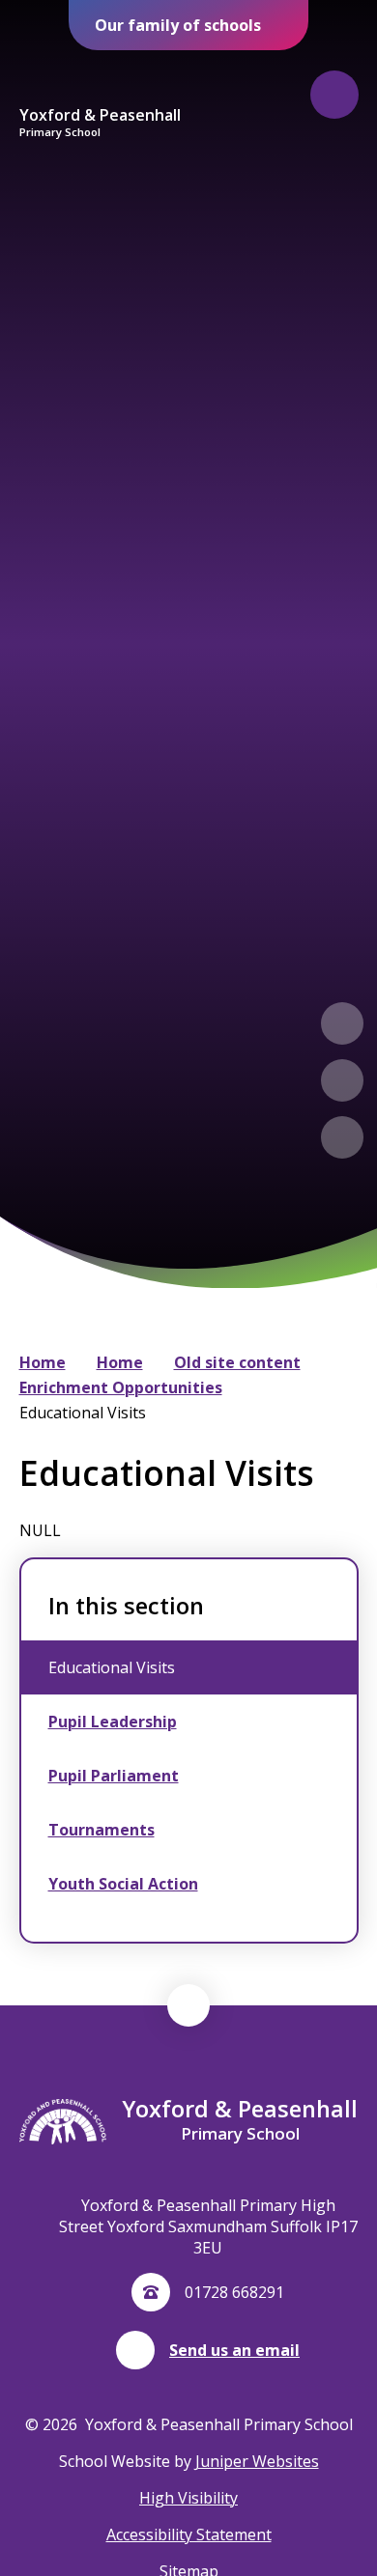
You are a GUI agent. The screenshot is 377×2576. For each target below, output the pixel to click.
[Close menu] (334, 95)
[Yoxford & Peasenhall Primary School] (100, 78)
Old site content (237, 1362)
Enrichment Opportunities (121, 1387)
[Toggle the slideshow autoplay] (342, 1137)
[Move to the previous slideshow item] (342, 1023)
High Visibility (188, 2498)
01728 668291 (234, 2292)
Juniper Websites (257, 2461)
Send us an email (234, 2350)
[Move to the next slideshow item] (342, 1080)
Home (43, 1362)
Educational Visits (83, 1413)
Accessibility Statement (189, 2534)
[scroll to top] (188, 2005)
